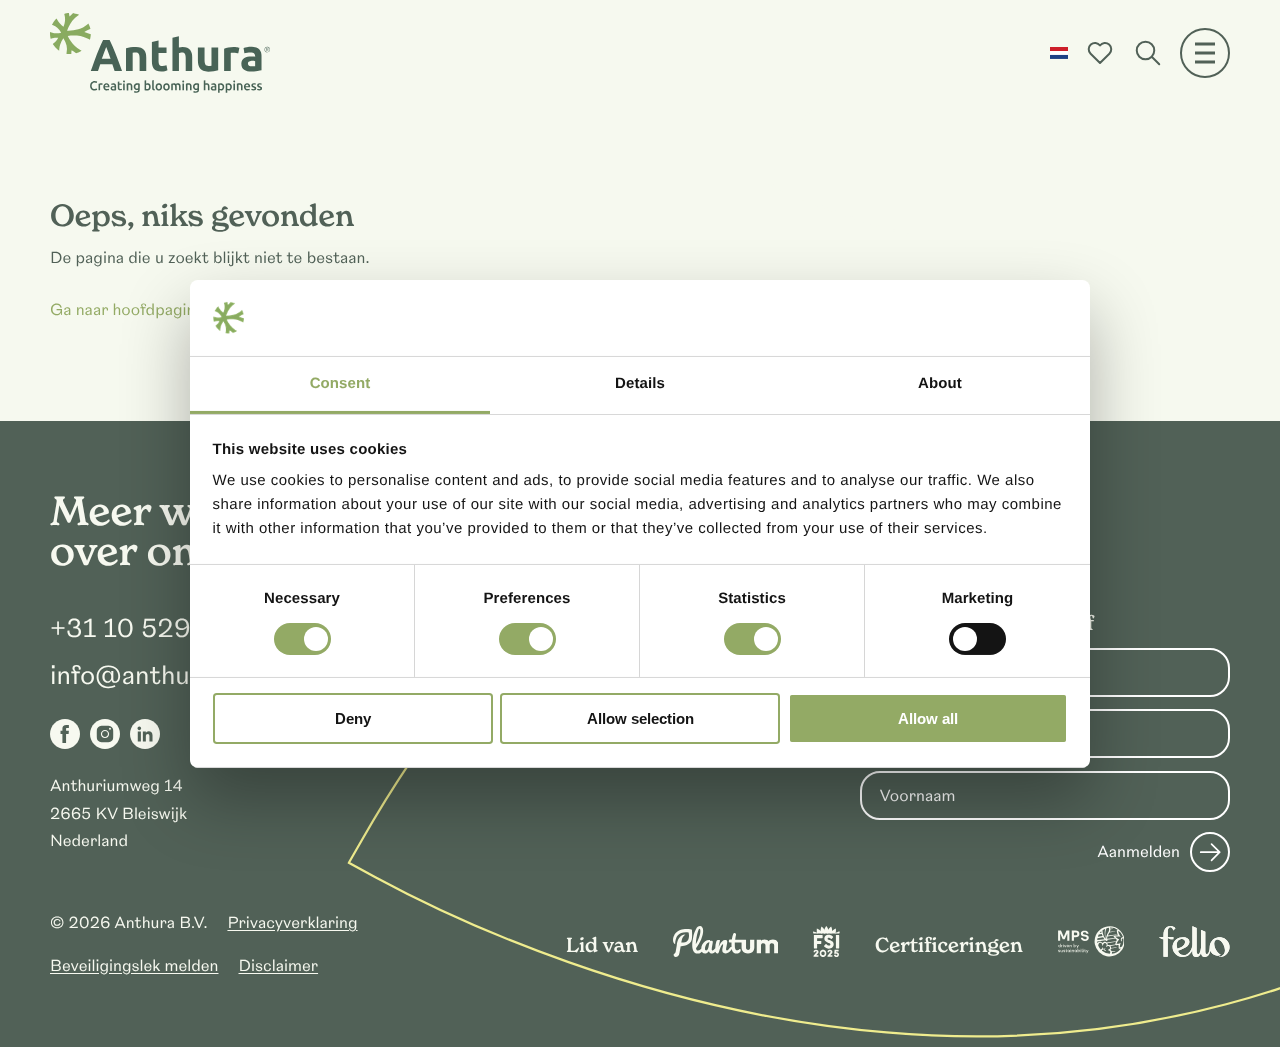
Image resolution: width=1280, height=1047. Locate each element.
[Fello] (1194, 952)
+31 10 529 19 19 (158, 629)
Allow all (928, 718)
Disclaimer (279, 966)
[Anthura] (160, 53)
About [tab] (940, 383)
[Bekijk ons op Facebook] (65, 734)
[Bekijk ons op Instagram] (105, 734)
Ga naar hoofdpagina (127, 310)
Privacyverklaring (292, 923)
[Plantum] (725, 952)
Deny (353, 718)
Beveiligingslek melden (134, 966)
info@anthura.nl (146, 676)
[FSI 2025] (826, 952)
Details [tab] (640, 383)
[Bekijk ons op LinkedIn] (145, 734)
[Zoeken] (1148, 53)
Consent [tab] (340, 383)
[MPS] (1091, 952)
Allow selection (640, 718)
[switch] (527, 639)
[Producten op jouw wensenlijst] (1100, 53)
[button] (1059, 53)
